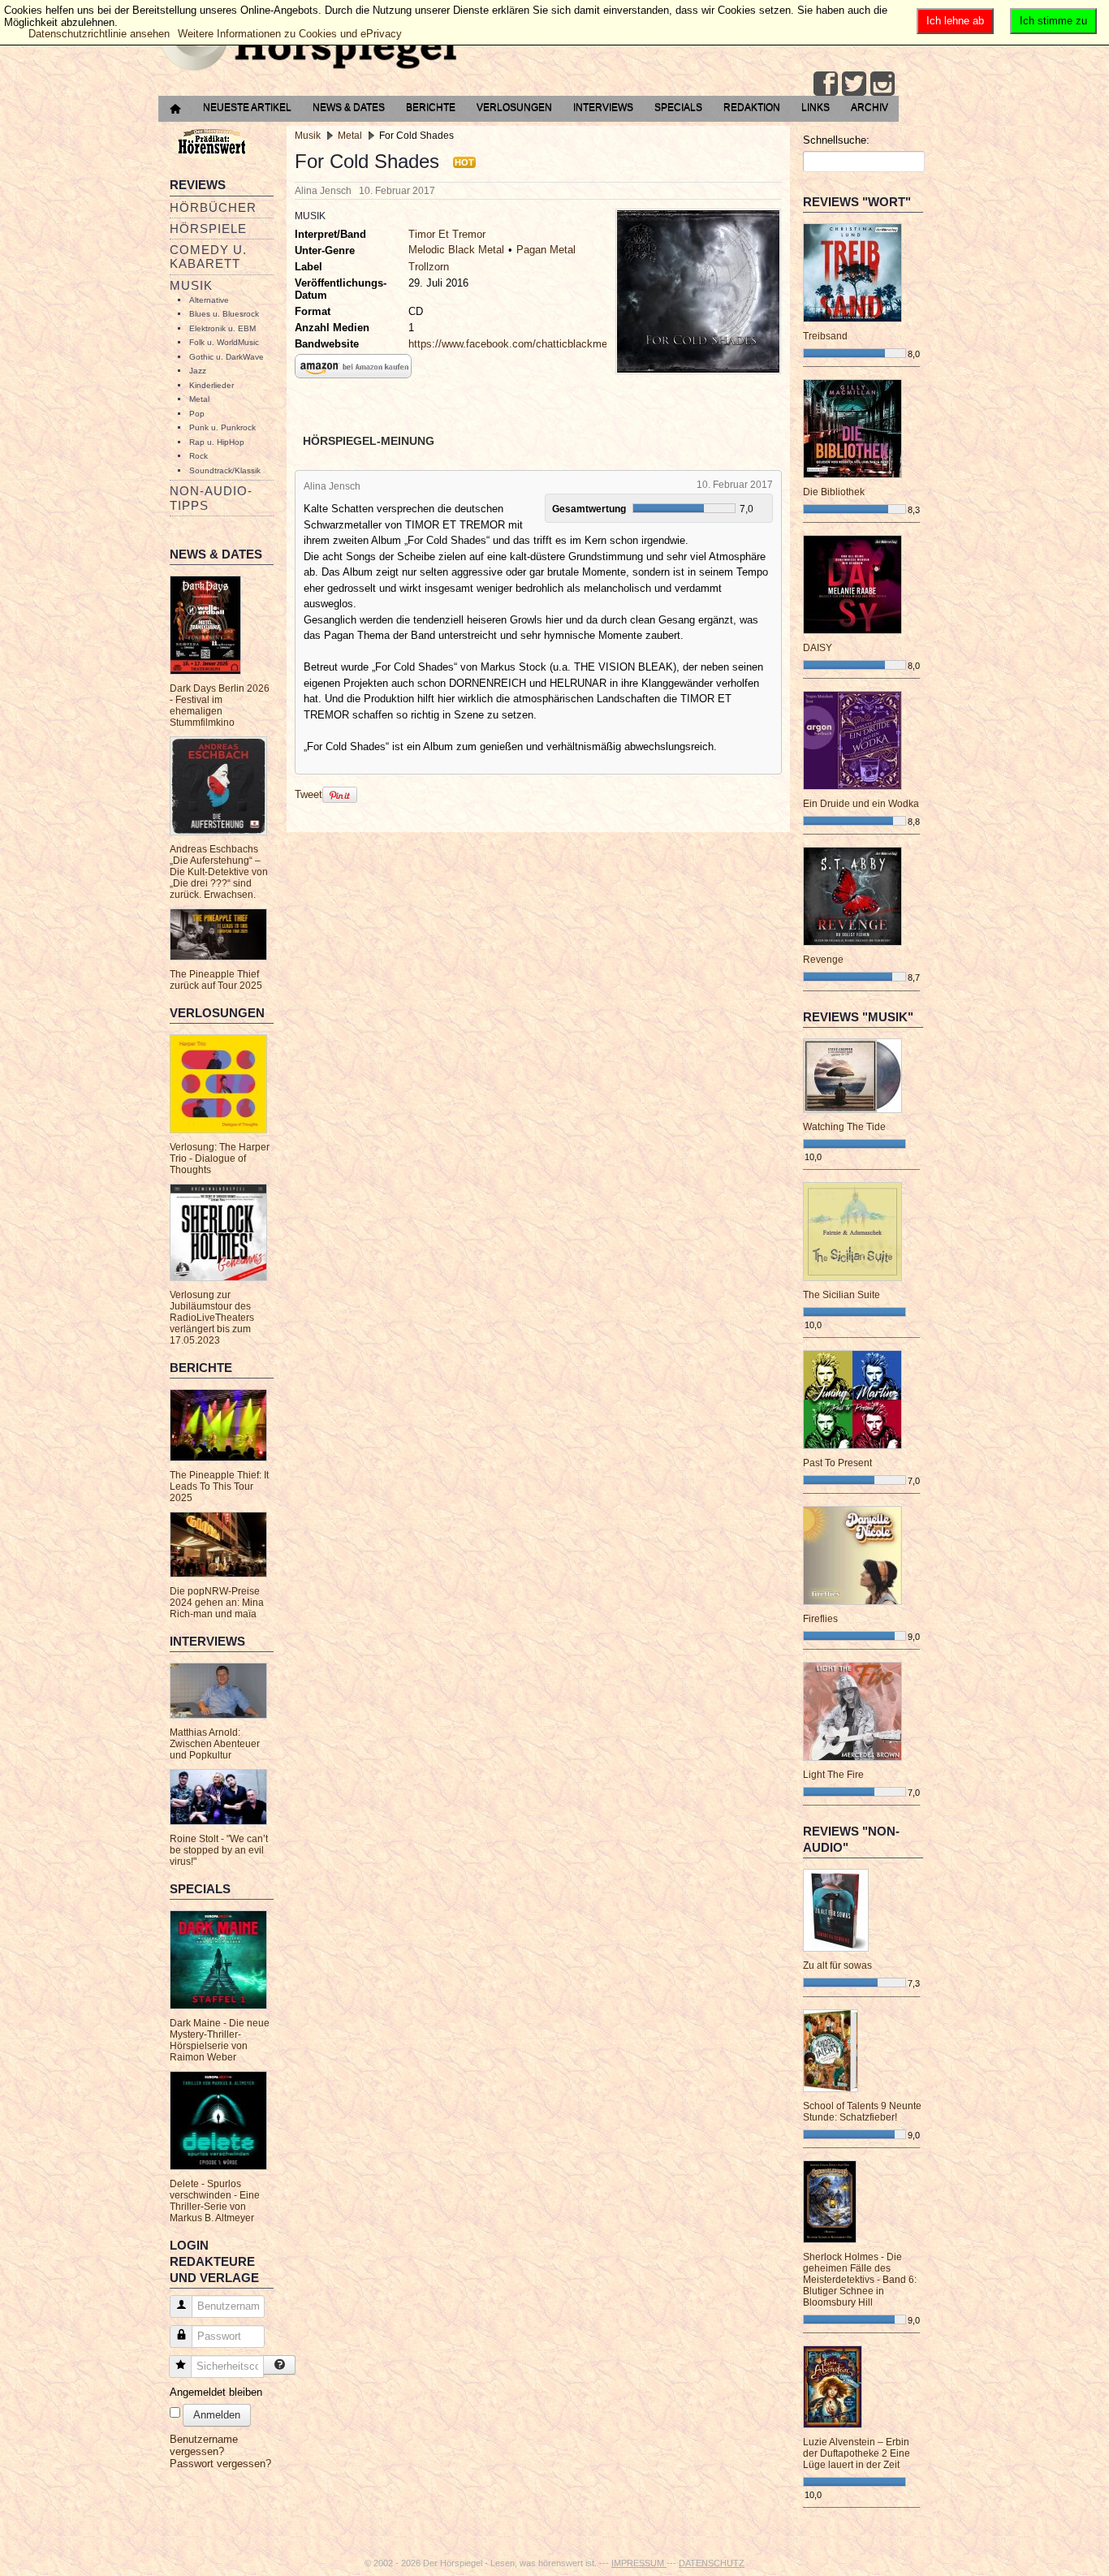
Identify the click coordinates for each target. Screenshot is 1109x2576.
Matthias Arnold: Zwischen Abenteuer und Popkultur (215, 1744)
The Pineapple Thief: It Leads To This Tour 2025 (219, 1486)
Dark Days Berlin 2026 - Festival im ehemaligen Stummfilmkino (220, 705)
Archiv (870, 107)
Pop (197, 414)
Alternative (209, 300)
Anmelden (217, 2415)
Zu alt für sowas (837, 1965)
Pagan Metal (546, 250)
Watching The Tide (844, 1127)
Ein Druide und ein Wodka (861, 804)
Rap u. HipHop (217, 442)
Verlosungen (514, 107)
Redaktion (752, 107)
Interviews (603, 107)
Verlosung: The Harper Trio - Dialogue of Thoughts (220, 1159)
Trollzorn (429, 267)
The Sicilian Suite (841, 1295)
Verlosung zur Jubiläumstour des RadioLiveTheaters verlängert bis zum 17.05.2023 (212, 1318)
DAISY (818, 648)
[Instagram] (882, 84)
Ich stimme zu (1053, 21)
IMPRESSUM (639, 2563)
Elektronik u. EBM (222, 328)
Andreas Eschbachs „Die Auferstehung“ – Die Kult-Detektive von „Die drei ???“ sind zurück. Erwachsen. (219, 872)
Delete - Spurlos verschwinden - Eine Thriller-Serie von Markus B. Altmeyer (215, 2201)
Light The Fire (833, 1775)
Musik (191, 285)
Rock (198, 456)
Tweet (309, 794)
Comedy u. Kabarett (208, 257)
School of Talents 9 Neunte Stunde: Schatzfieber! (862, 2112)
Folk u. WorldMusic (224, 342)
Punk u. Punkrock (222, 427)
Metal (199, 399)
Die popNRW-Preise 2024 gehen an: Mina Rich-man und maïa (217, 1603)
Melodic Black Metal (456, 250)
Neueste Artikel (247, 107)
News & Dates (349, 107)
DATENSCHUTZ (712, 2563)
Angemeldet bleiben (216, 2392)
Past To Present (837, 1463)
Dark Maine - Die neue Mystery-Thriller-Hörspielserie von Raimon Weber (220, 2040)
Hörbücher (213, 207)
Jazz (198, 371)
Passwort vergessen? (220, 2464)
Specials (678, 107)
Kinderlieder (211, 385)
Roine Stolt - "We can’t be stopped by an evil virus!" (219, 1850)
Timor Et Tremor (447, 234)
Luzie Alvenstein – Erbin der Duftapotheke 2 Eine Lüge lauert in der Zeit (857, 2453)
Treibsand (825, 336)
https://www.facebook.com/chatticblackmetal (514, 344)
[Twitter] (854, 84)
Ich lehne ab (955, 21)
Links (816, 107)
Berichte (431, 107)
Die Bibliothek (834, 492)
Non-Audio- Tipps (211, 498)
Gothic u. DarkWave (227, 357)
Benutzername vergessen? (204, 2445)
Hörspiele (208, 229)
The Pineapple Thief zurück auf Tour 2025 (216, 980)
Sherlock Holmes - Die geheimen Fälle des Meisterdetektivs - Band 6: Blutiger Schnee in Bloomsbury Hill (860, 2280)
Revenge (823, 960)
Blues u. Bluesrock (224, 314)
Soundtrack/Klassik (225, 470)
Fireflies (820, 1619)
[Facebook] (826, 84)
